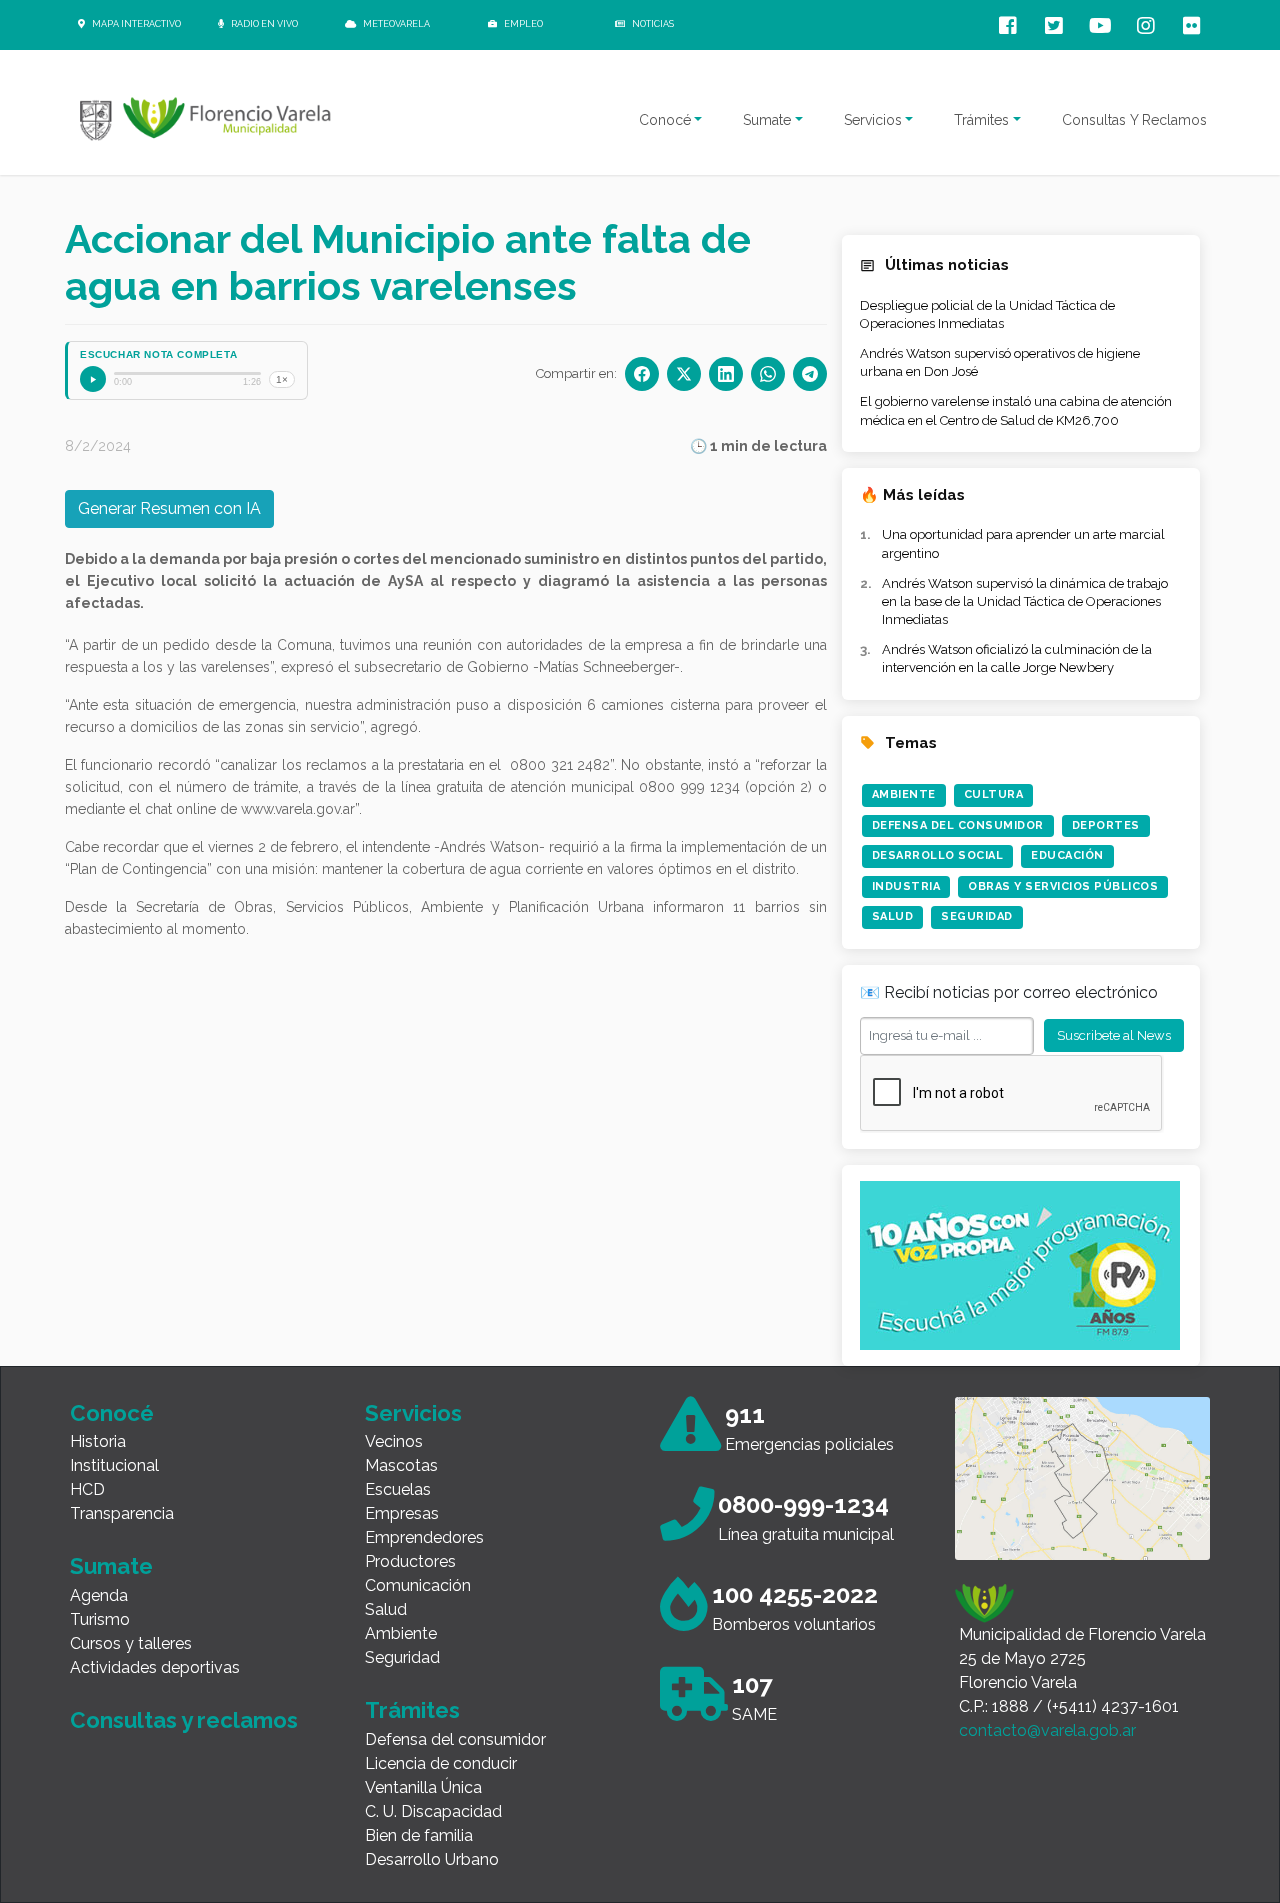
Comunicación (418, 1585)
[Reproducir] (93, 379)
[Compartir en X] (684, 374)
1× (282, 379)
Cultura (994, 794)
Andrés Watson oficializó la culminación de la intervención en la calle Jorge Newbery (1017, 658)
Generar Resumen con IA (169, 508)
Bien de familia (419, 1835)
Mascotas (401, 1465)
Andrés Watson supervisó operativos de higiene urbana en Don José (1000, 362)
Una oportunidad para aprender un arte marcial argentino (1023, 543)
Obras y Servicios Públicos (1063, 886)
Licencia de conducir (441, 1763)
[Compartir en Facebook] (642, 374)
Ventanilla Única (423, 1787)
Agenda (99, 1595)
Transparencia (122, 1513)
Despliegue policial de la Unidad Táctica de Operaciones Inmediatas (987, 314)
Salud (893, 916)
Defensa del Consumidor (958, 825)
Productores (410, 1561)
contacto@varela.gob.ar (1047, 1730)
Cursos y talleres (131, 1643)
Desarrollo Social (938, 855)
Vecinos (394, 1441)
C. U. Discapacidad (433, 1811)
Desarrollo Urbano (432, 1859)
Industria (906, 886)
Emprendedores (424, 1537)
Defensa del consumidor (455, 1739)
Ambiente (904, 794)
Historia (98, 1441)
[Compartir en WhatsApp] (768, 374)
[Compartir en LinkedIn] (726, 374)
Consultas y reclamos (184, 1720)
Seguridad (977, 916)
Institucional (114, 1465)
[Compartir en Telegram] (810, 374)
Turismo (100, 1619)
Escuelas (398, 1489)
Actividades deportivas (155, 1667)
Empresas (402, 1513)
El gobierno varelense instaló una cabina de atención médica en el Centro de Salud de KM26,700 (1016, 410)
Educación (1067, 855)
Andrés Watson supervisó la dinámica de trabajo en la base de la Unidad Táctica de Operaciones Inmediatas (1025, 601)
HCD (87, 1489)
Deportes (1106, 825)
